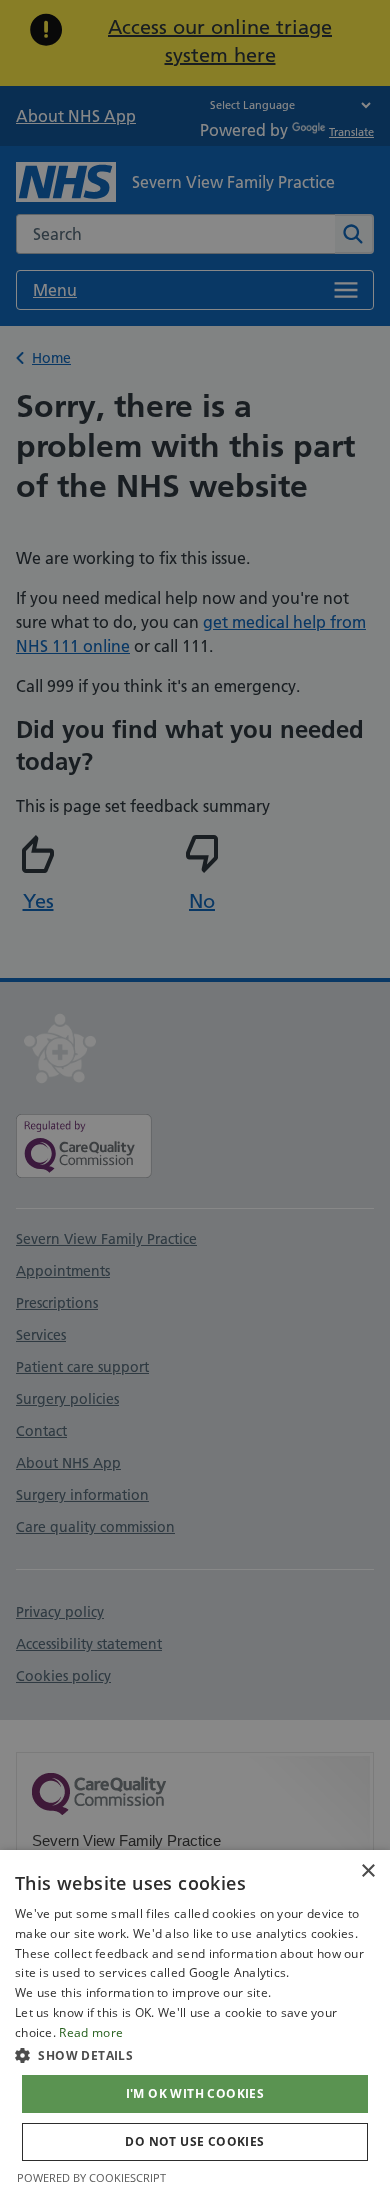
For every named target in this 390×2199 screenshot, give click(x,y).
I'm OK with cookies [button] (195, 2093)
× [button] (367, 1871)
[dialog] (195, 2024)
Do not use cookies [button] (194, 2141)
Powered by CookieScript (91, 2177)
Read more (91, 2032)
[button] (195, 2055)
